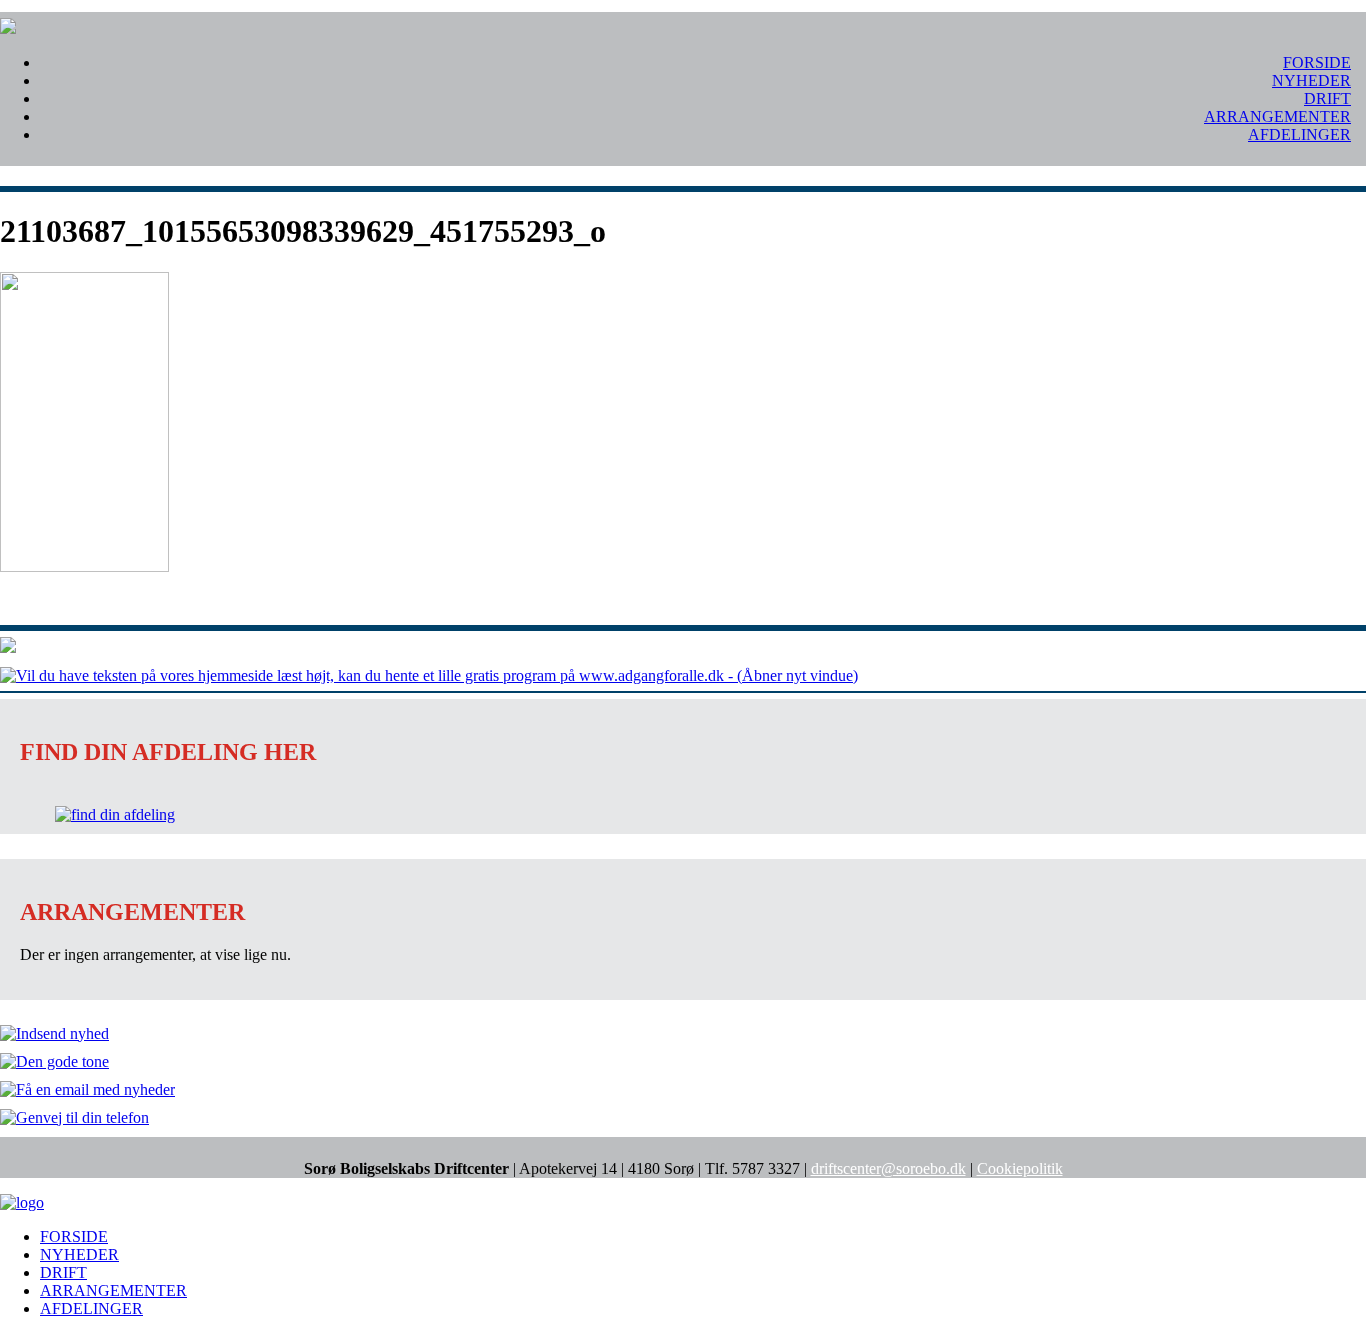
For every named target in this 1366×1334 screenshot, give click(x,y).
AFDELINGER (1299, 134)
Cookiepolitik (1020, 1168)
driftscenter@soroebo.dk (888, 1168)
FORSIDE (1317, 62)
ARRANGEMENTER (1277, 116)
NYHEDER (1311, 80)
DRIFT (1327, 98)
